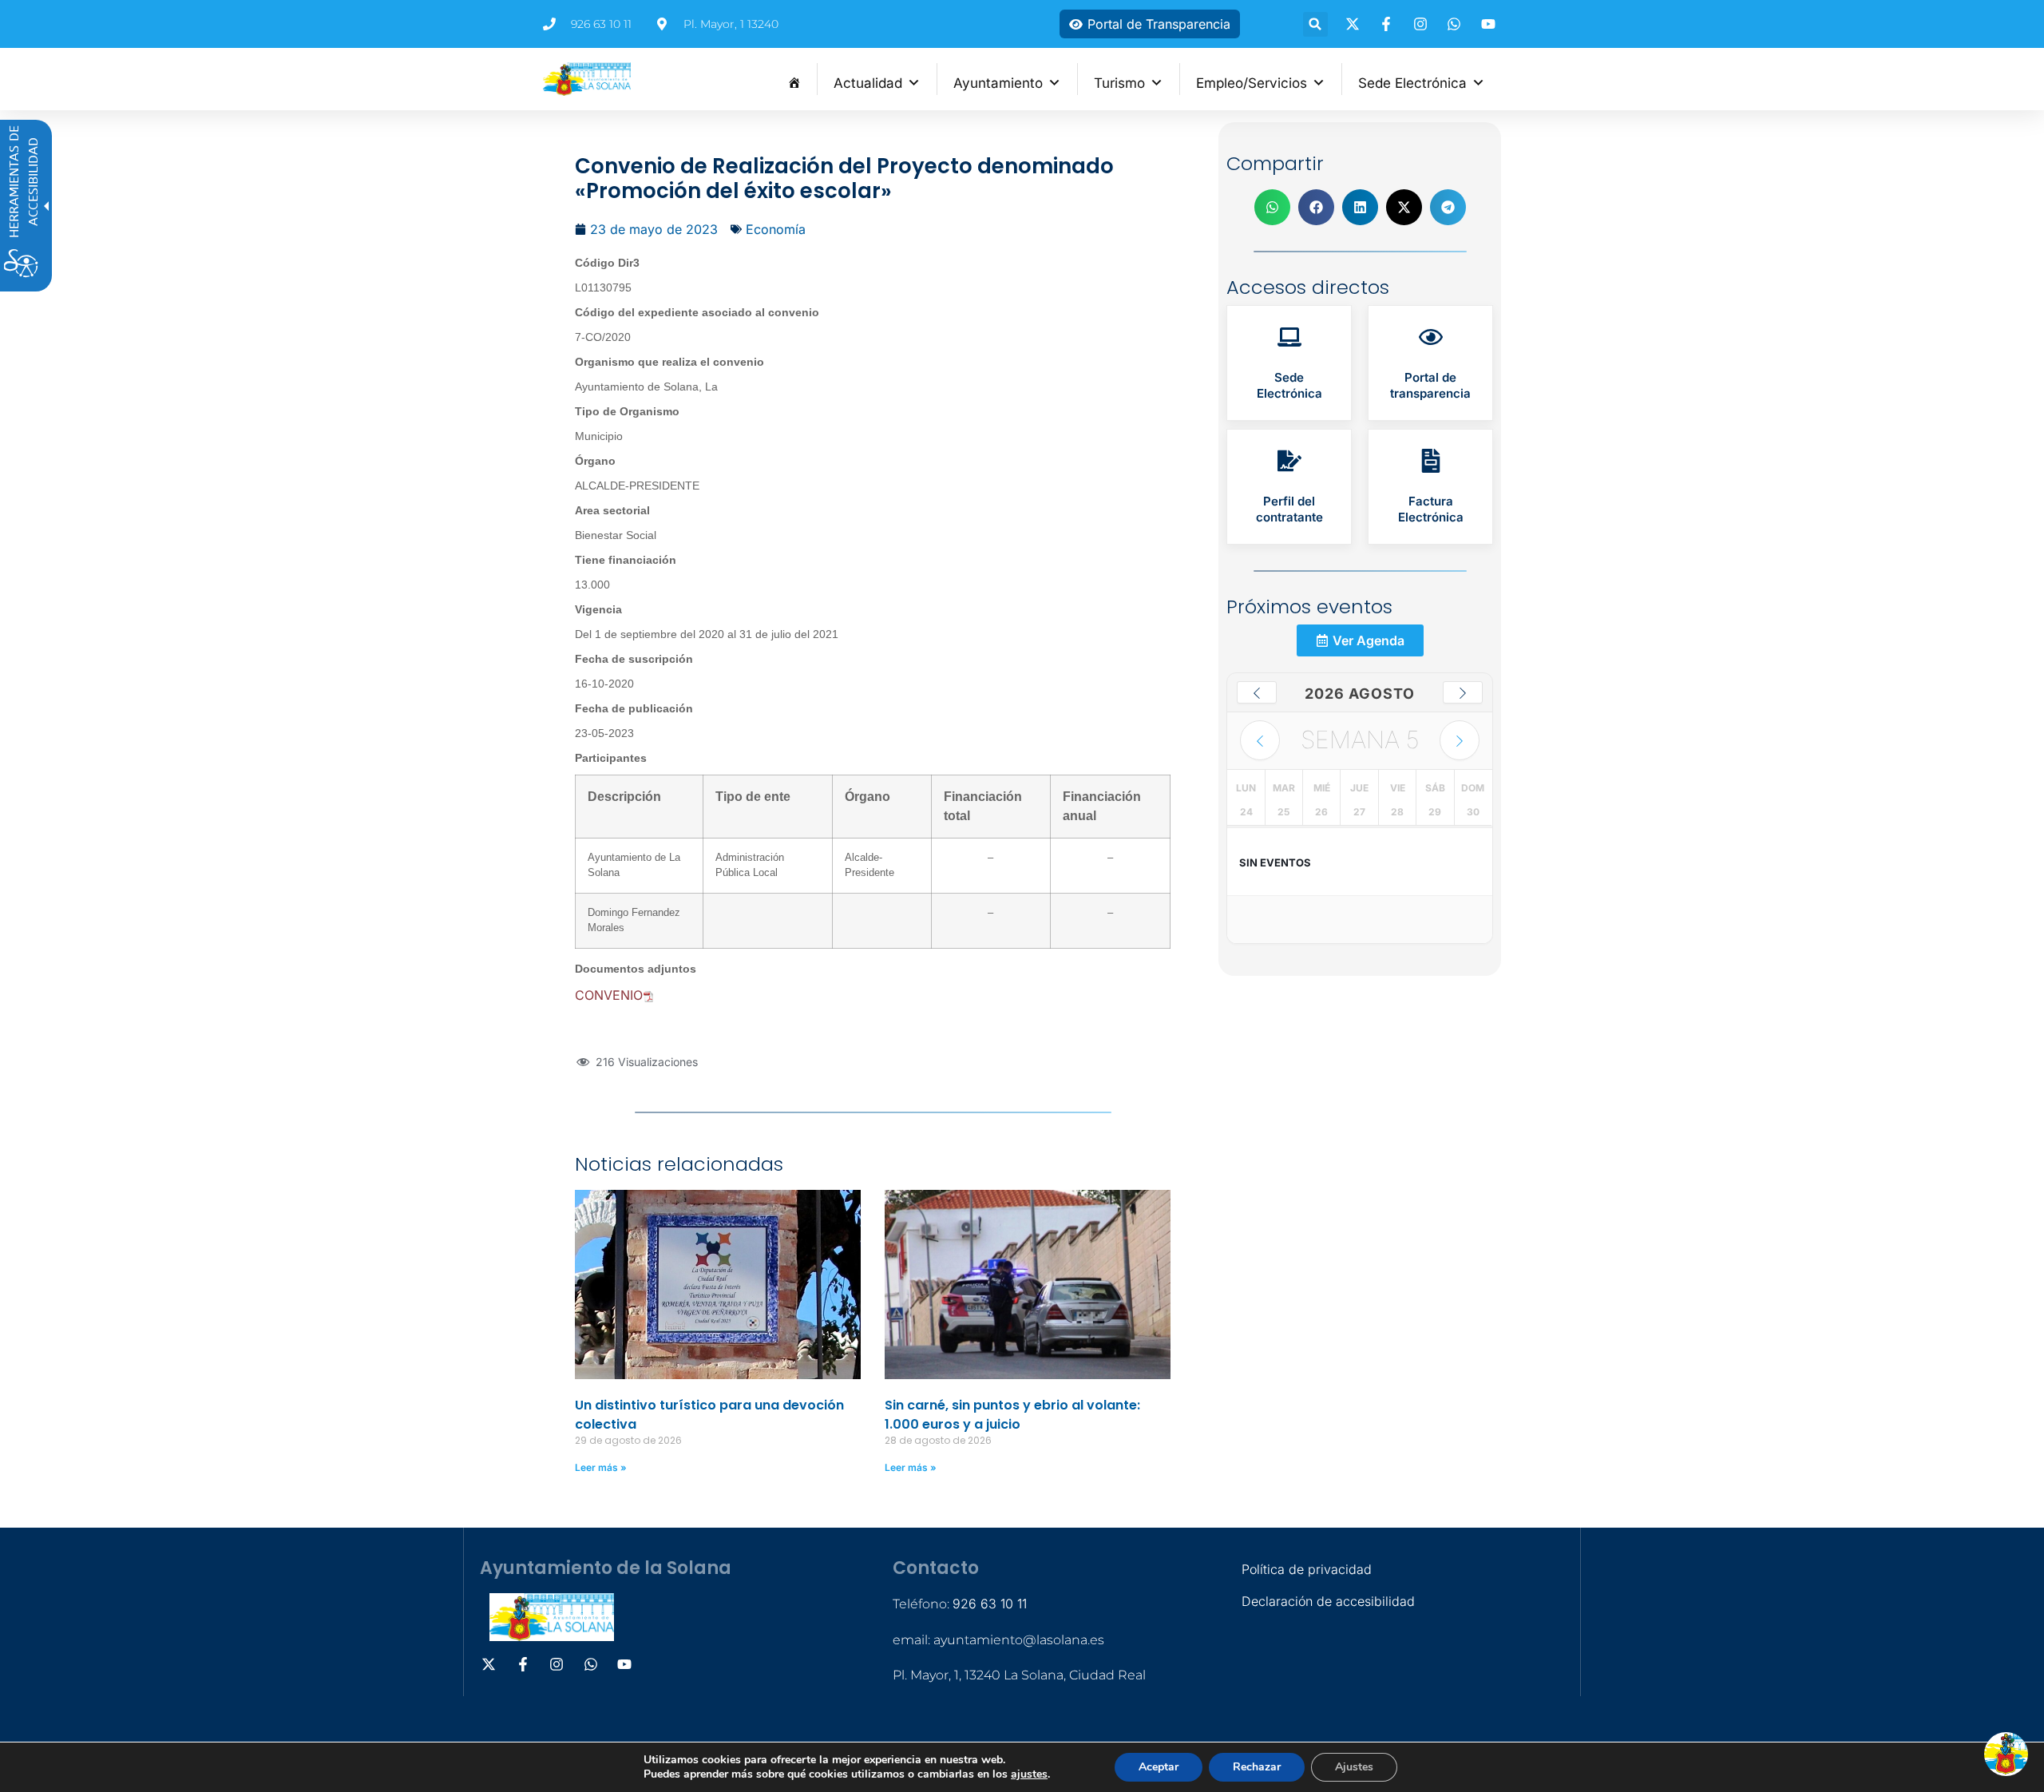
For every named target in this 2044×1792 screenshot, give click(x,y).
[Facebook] (1388, 24)
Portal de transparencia (1430, 385)
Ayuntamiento (998, 83)
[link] (1289, 363)
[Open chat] (2006, 1754)
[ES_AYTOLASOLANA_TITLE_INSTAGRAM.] (1423, 24)
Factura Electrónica (1431, 509)
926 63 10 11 (990, 1604)
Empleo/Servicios (1252, 83)
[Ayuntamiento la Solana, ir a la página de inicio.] (587, 79)
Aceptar (1159, 1767)
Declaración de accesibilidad (1328, 1601)
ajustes (1029, 1774)
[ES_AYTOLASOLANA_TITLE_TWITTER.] (1355, 24)
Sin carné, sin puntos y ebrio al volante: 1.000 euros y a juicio (1012, 1415)
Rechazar (1257, 1767)
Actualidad (868, 83)
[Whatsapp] (1456, 24)
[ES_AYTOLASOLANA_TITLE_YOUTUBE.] (1491, 24)
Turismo (1119, 83)
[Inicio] (794, 79)
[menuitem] (794, 79)
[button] (1315, 24)
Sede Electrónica (1412, 83)
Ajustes (1354, 1767)
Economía (776, 229)
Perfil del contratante (1289, 509)
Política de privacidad (1307, 1569)
